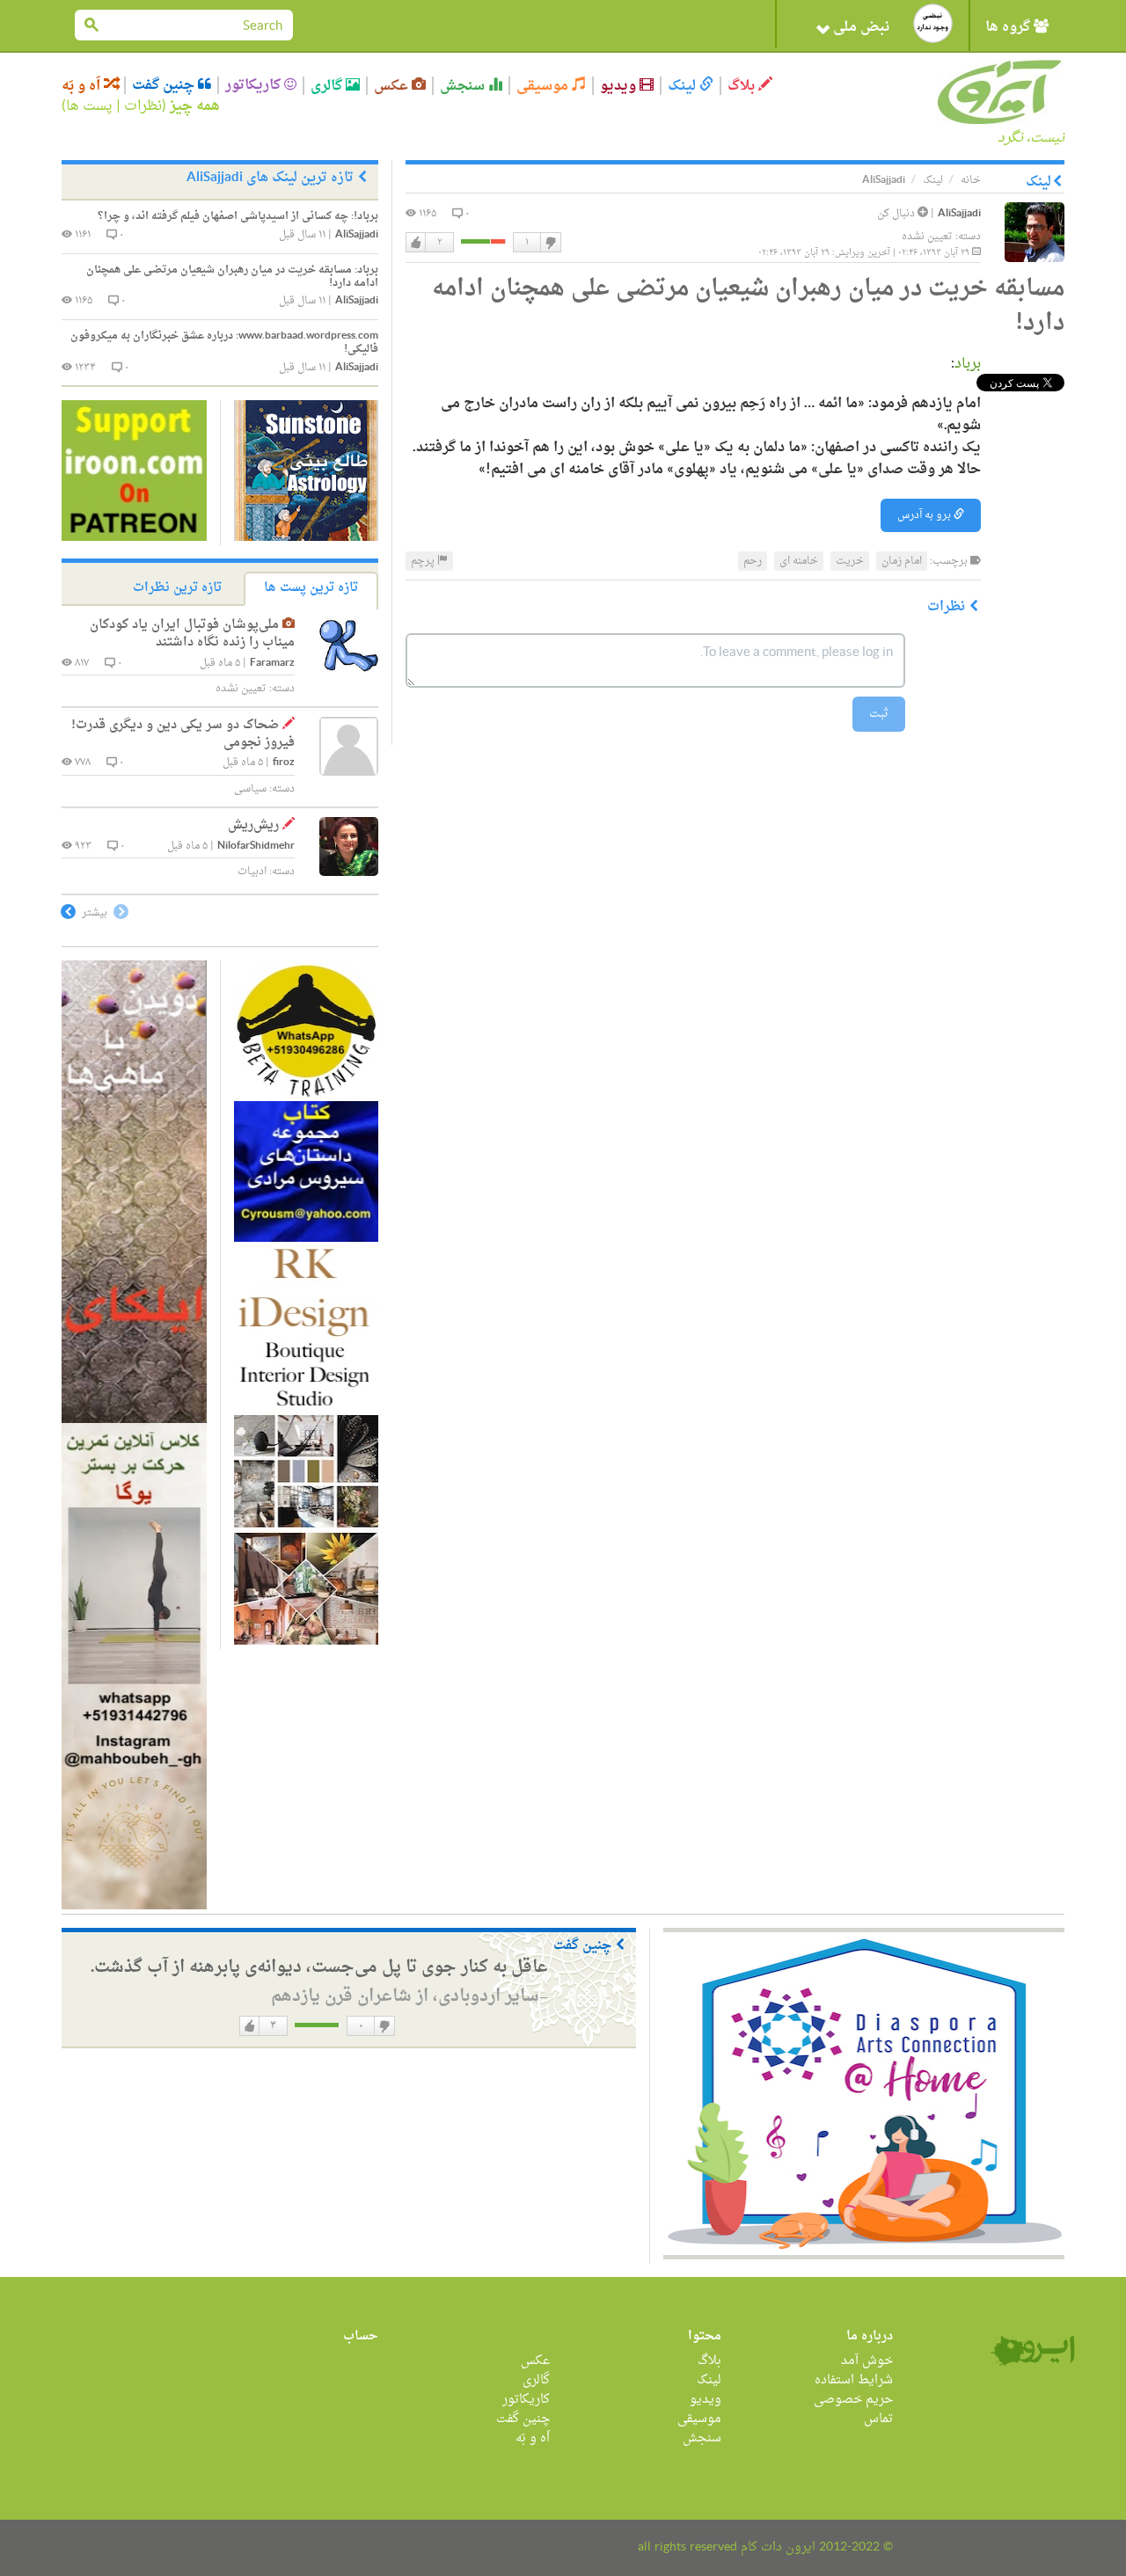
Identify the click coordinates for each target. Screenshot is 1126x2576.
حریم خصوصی (853, 2400)
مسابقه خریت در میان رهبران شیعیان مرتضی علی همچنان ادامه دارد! (232, 277)
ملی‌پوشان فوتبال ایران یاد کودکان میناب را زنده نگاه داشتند (192, 634)
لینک (684, 86)
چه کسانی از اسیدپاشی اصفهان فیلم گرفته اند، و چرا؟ (238, 216)
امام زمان (902, 561)
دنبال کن (897, 214)
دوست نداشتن (550, 243)
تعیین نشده (927, 237)
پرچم (424, 561)
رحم (753, 561)
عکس (393, 86)
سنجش (464, 86)
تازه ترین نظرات (177, 588)
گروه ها (1009, 27)
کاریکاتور (255, 85)
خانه (971, 180)
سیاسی (250, 789)
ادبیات (252, 872)
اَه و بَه (83, 86)
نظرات (143, 106)
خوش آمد (867, 2361)
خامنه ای (799, 561)
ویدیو (620, 86)
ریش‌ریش (253, 825)
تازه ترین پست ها (311, 588)
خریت (850, 561)
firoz (284, 763)
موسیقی (544, 86)
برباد (968, 364)
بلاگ (743, 86)
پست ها (89, 106)
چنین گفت (165, 85)
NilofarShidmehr (256, 847)
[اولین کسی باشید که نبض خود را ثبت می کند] (933, 23)
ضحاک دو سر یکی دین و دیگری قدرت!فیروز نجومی (183, 734)
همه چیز (195, 106)
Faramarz (272, 664)
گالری (328, 86)
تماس (878, 2419)
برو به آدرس (925, 515)
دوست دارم (416, 243)
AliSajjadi (959, 214)
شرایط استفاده (854, 2380)
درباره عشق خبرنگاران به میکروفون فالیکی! (224, 343)
